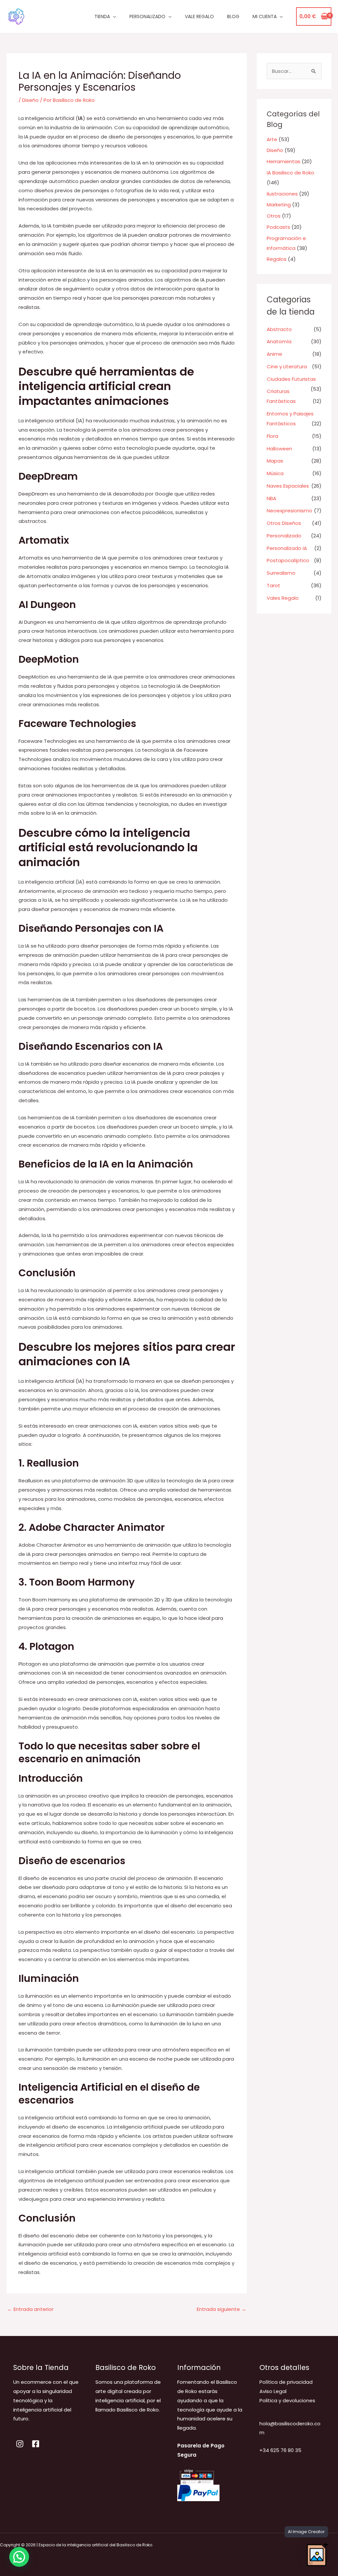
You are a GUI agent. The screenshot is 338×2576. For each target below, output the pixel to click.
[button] (19, 2557)
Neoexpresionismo (289, 511)
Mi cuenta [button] (265, 16)
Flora (272, 436)
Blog (233, 16)
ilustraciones (282, 194)
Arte (272, 139)
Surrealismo (281, 573)
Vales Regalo (283, 598)
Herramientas (284, 161)
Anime (274, 354)
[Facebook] (36, 2444)
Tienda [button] (102, 16)
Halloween (279, 449)
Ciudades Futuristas (291, 379)
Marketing (279, 205)
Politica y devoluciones (287, 2400)
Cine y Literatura (287, 366)
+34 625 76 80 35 (280, 2450)
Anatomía (279, 341)
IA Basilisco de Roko (290, 173)
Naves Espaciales (288, 486)
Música (275, 473)
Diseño (30, 100)
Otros (274, 216)
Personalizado (284, 536)
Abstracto (279, 329)
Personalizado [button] (147, 16)
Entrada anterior (30, 2309)
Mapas (275, 461)
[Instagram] (20, 2444)
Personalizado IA (287, 548)
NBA (271, 498)
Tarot (273, 585)
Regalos (277, 259)
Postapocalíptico (288, 560)
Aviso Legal (273, 2391)
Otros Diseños (284, 523)
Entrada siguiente (221, 2309)
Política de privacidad (286, 2382)
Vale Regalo (199, 16)
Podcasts (278, 227)
